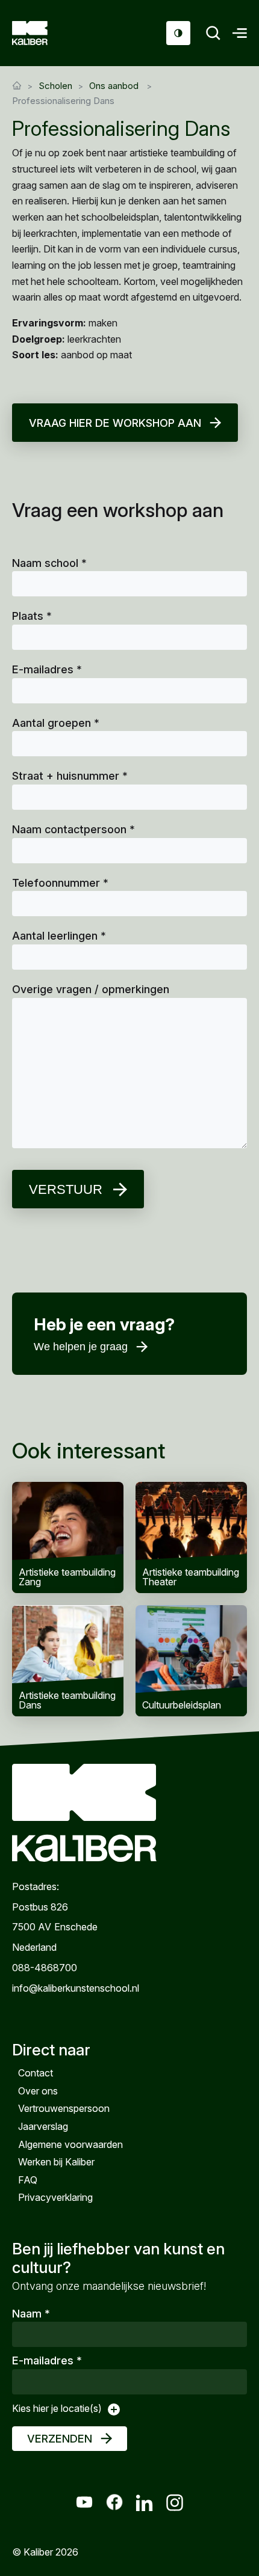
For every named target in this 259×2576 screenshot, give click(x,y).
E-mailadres (47, 669)
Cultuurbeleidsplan (191, 1661)
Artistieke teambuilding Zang (68, 1537)
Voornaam (64, 1361)
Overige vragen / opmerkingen (91, 989)
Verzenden (60, 2439)
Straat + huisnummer (70, 776)
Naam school (49, 563)
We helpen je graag (81, 1347)
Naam (31, 2314)
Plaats (32, 616)
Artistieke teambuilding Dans (68, 1661)
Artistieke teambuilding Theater (191, 1537)
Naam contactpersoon (73, 829)
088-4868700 (45, 1968)
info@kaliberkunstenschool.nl (76, 1988)
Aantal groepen (56, 723)
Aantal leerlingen (59, 936)
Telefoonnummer (60, 883)
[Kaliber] (44, 33)
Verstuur (66, 1189)
